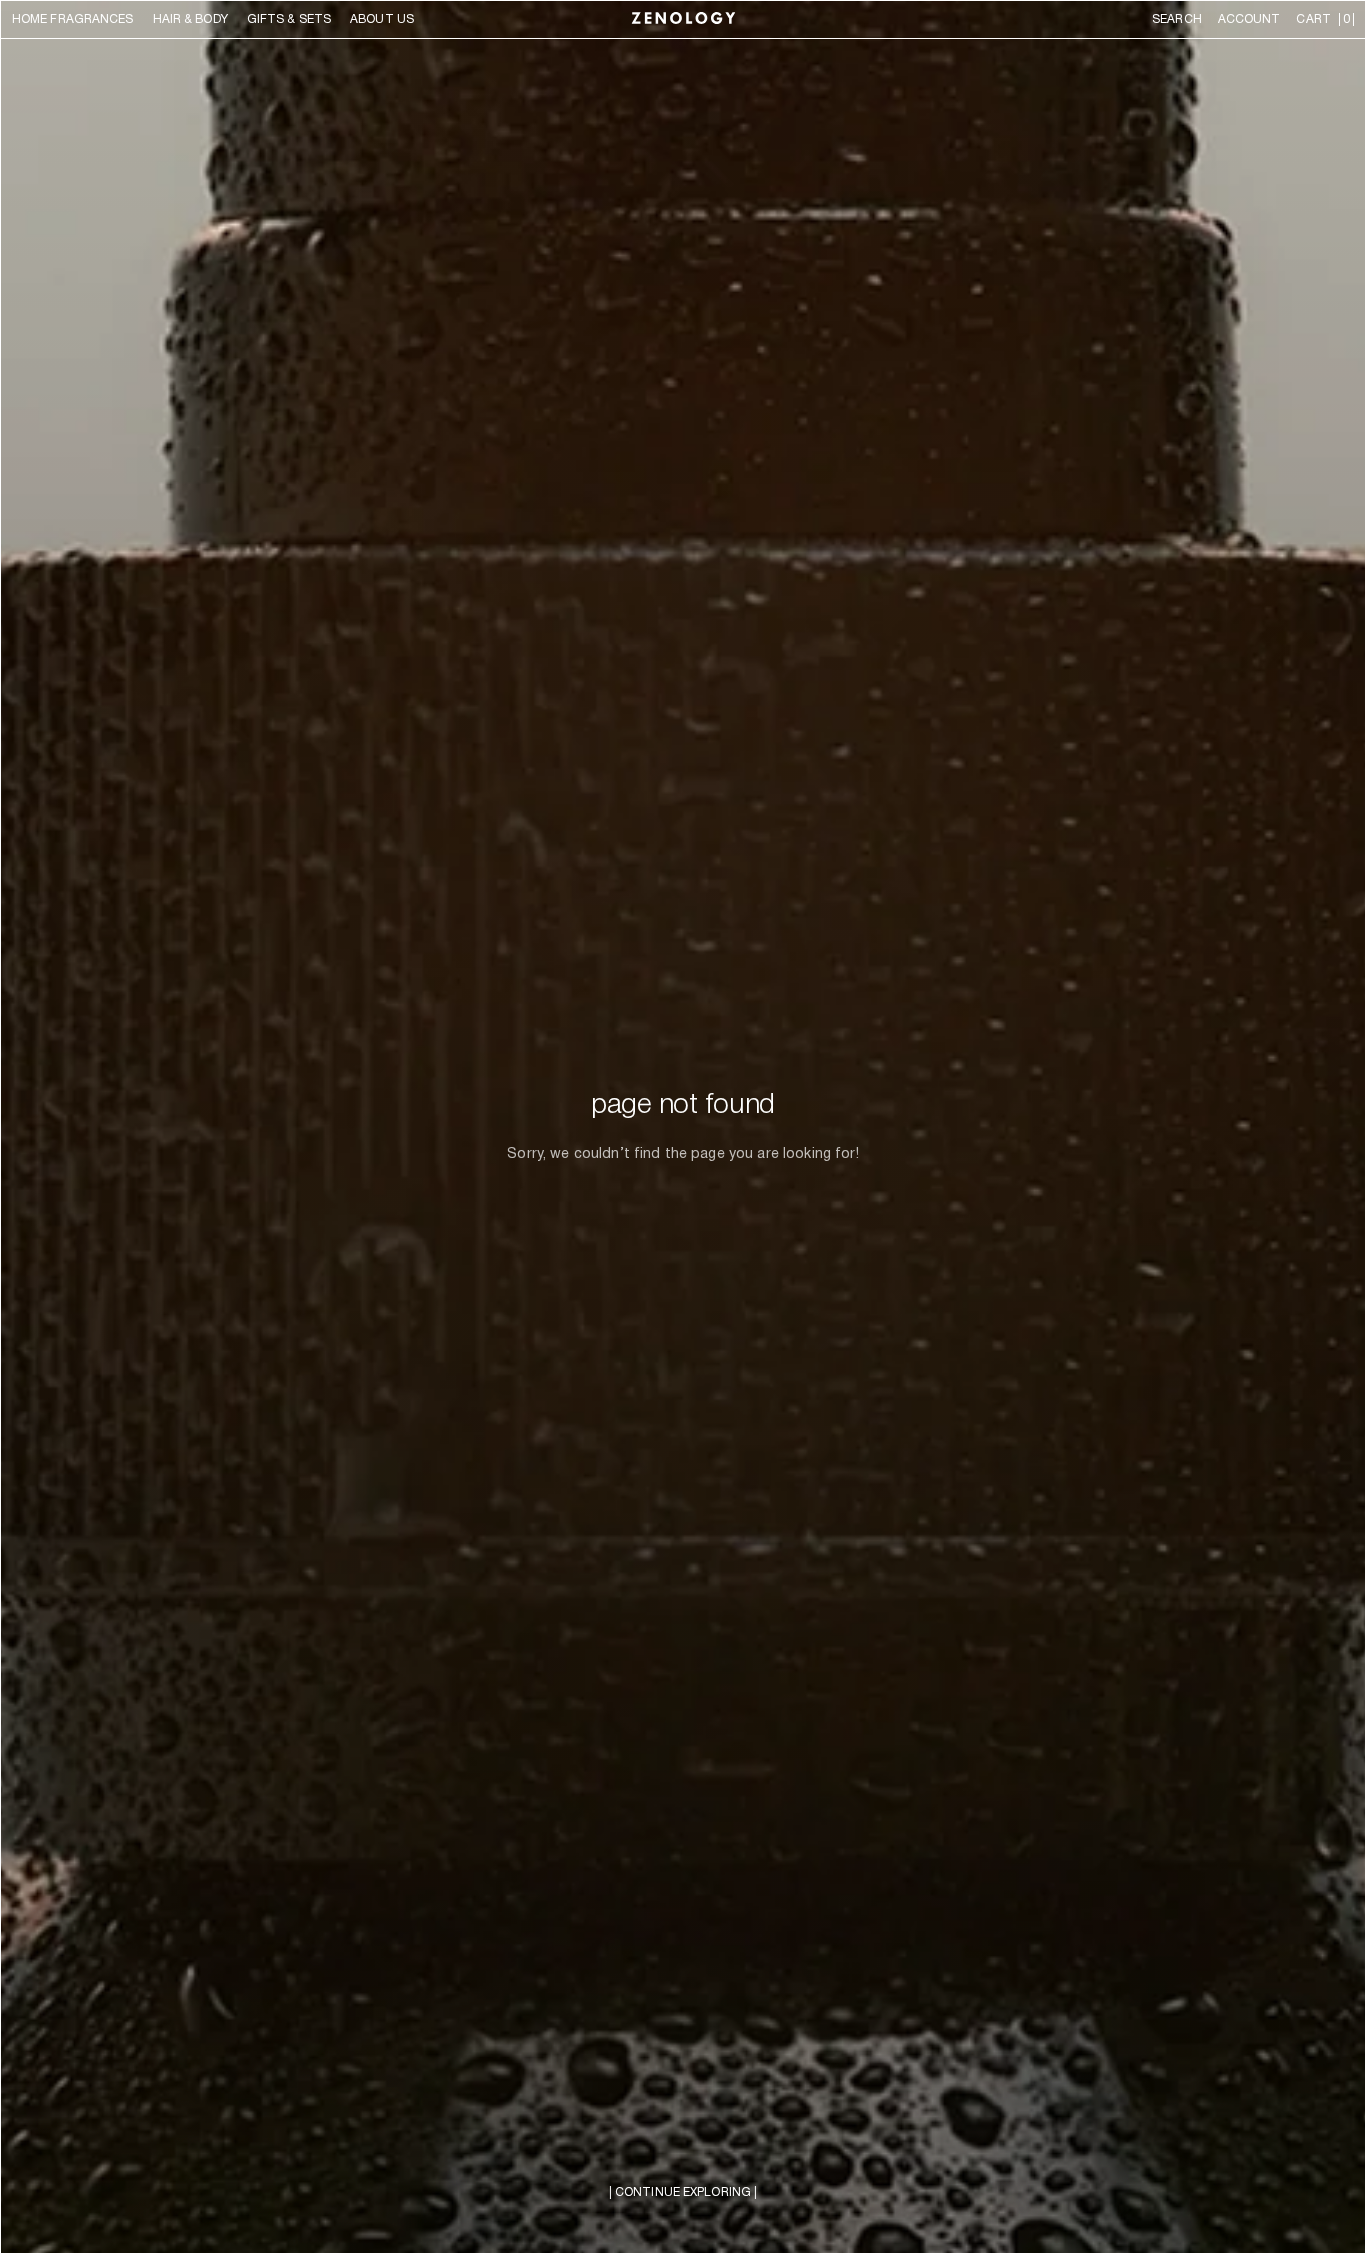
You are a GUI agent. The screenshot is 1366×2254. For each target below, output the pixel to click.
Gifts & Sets (289, 19)
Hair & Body (190, 19)
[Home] (683, 19)
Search (1177, 19)
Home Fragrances (73, 19)
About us (382, 19)
